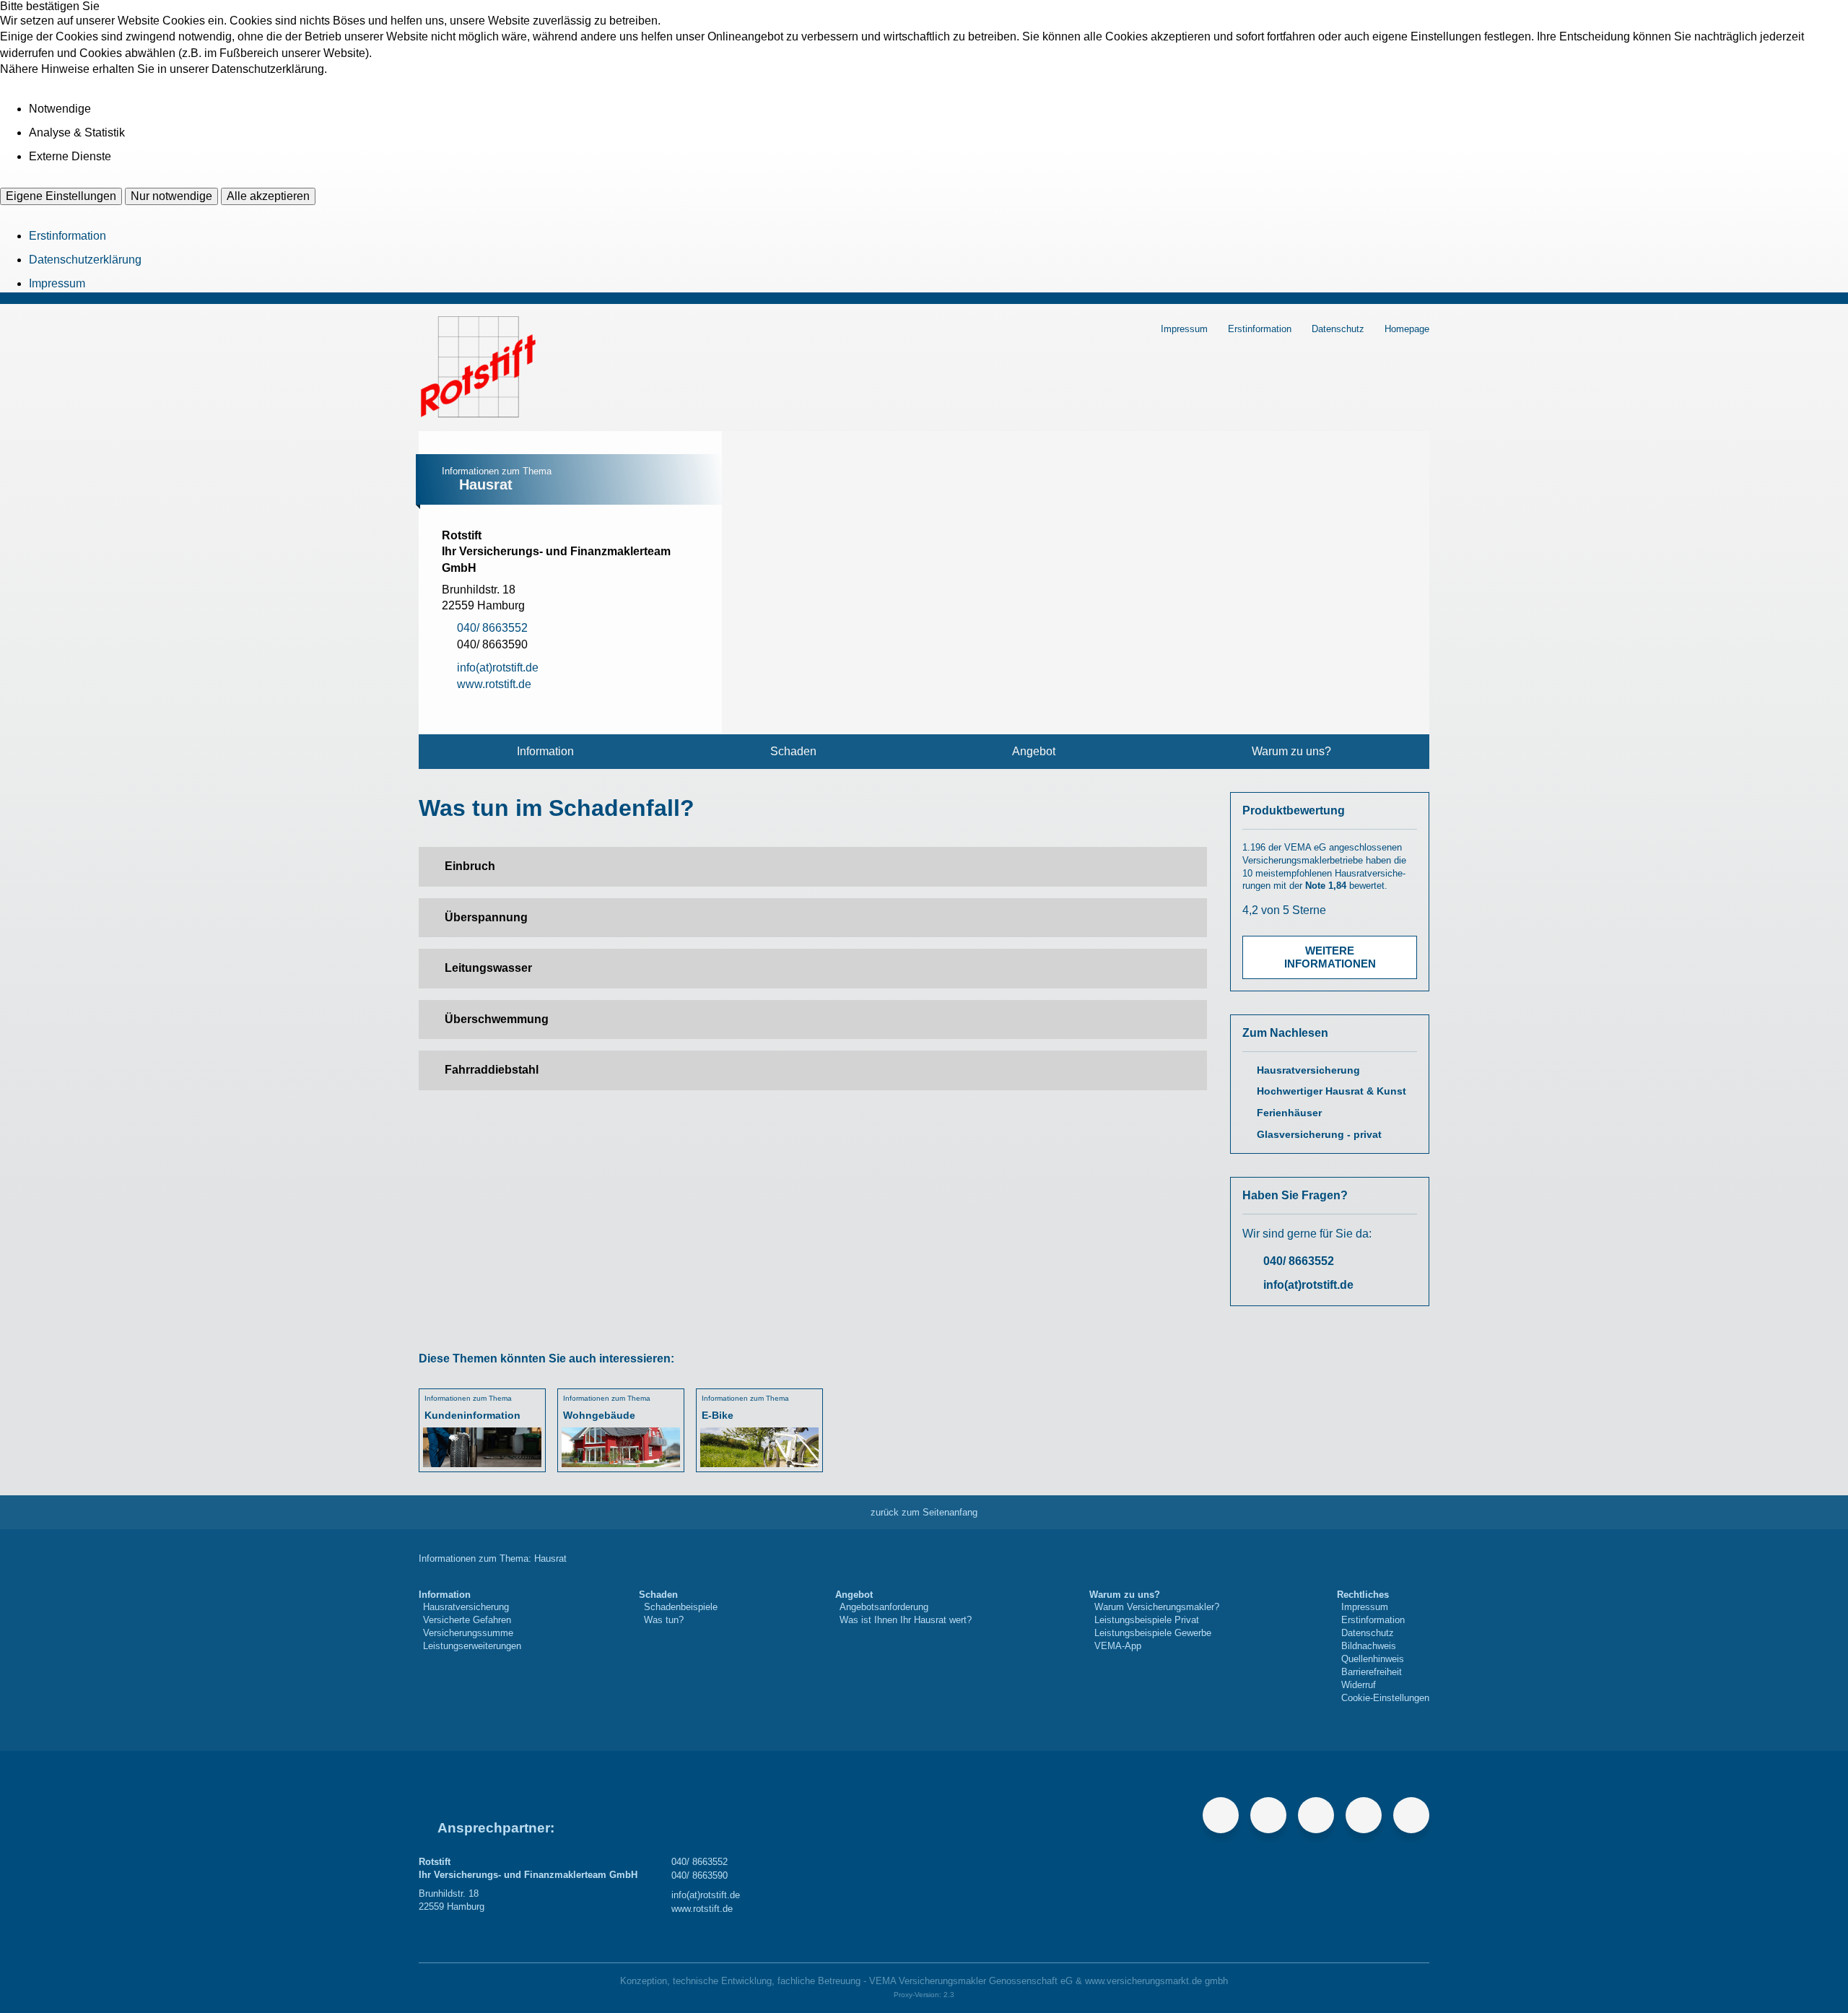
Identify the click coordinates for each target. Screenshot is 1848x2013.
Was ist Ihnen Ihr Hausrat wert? (906, 1620)
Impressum (57, 283)
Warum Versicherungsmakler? (1157, 1607)
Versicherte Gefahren (467, 1620)
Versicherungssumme (468, 1633)
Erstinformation (67, 236)
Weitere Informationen (1330, 957)
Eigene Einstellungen (61, 196)
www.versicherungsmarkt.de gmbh (1156, 1981)
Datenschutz (1338, 329)
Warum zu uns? (1291, 751)
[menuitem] (545, 752)
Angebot (1034, 751)
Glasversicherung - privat (1319, 1135)
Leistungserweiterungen (472, 1646)
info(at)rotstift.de (1308, 1285)
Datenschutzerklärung (85, 260)
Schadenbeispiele (681, 1607)
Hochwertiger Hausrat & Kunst (1331, 1091)
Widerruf (1359, 1685)
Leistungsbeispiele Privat (1147, 1620)
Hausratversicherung (1308, 1070)
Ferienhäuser (1289, 1113)
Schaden (793, 751)
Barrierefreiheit (1372, 1672)
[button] (813, 866)
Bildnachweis (1369, 1646)
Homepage (1407, 329)
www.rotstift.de (702, 1909)
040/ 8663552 (1299, 1261)
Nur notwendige (171, 196)
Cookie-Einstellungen (1385, 1698)
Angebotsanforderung (884, 1607)
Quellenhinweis (1373, 1659)
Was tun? (664, 1620)
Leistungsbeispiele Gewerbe (1153, 1633)
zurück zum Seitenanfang (924, 1512)
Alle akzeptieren (268, 196)
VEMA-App (1118, 1646)
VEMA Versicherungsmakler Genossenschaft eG (971, 1981)
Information (545, 751)
